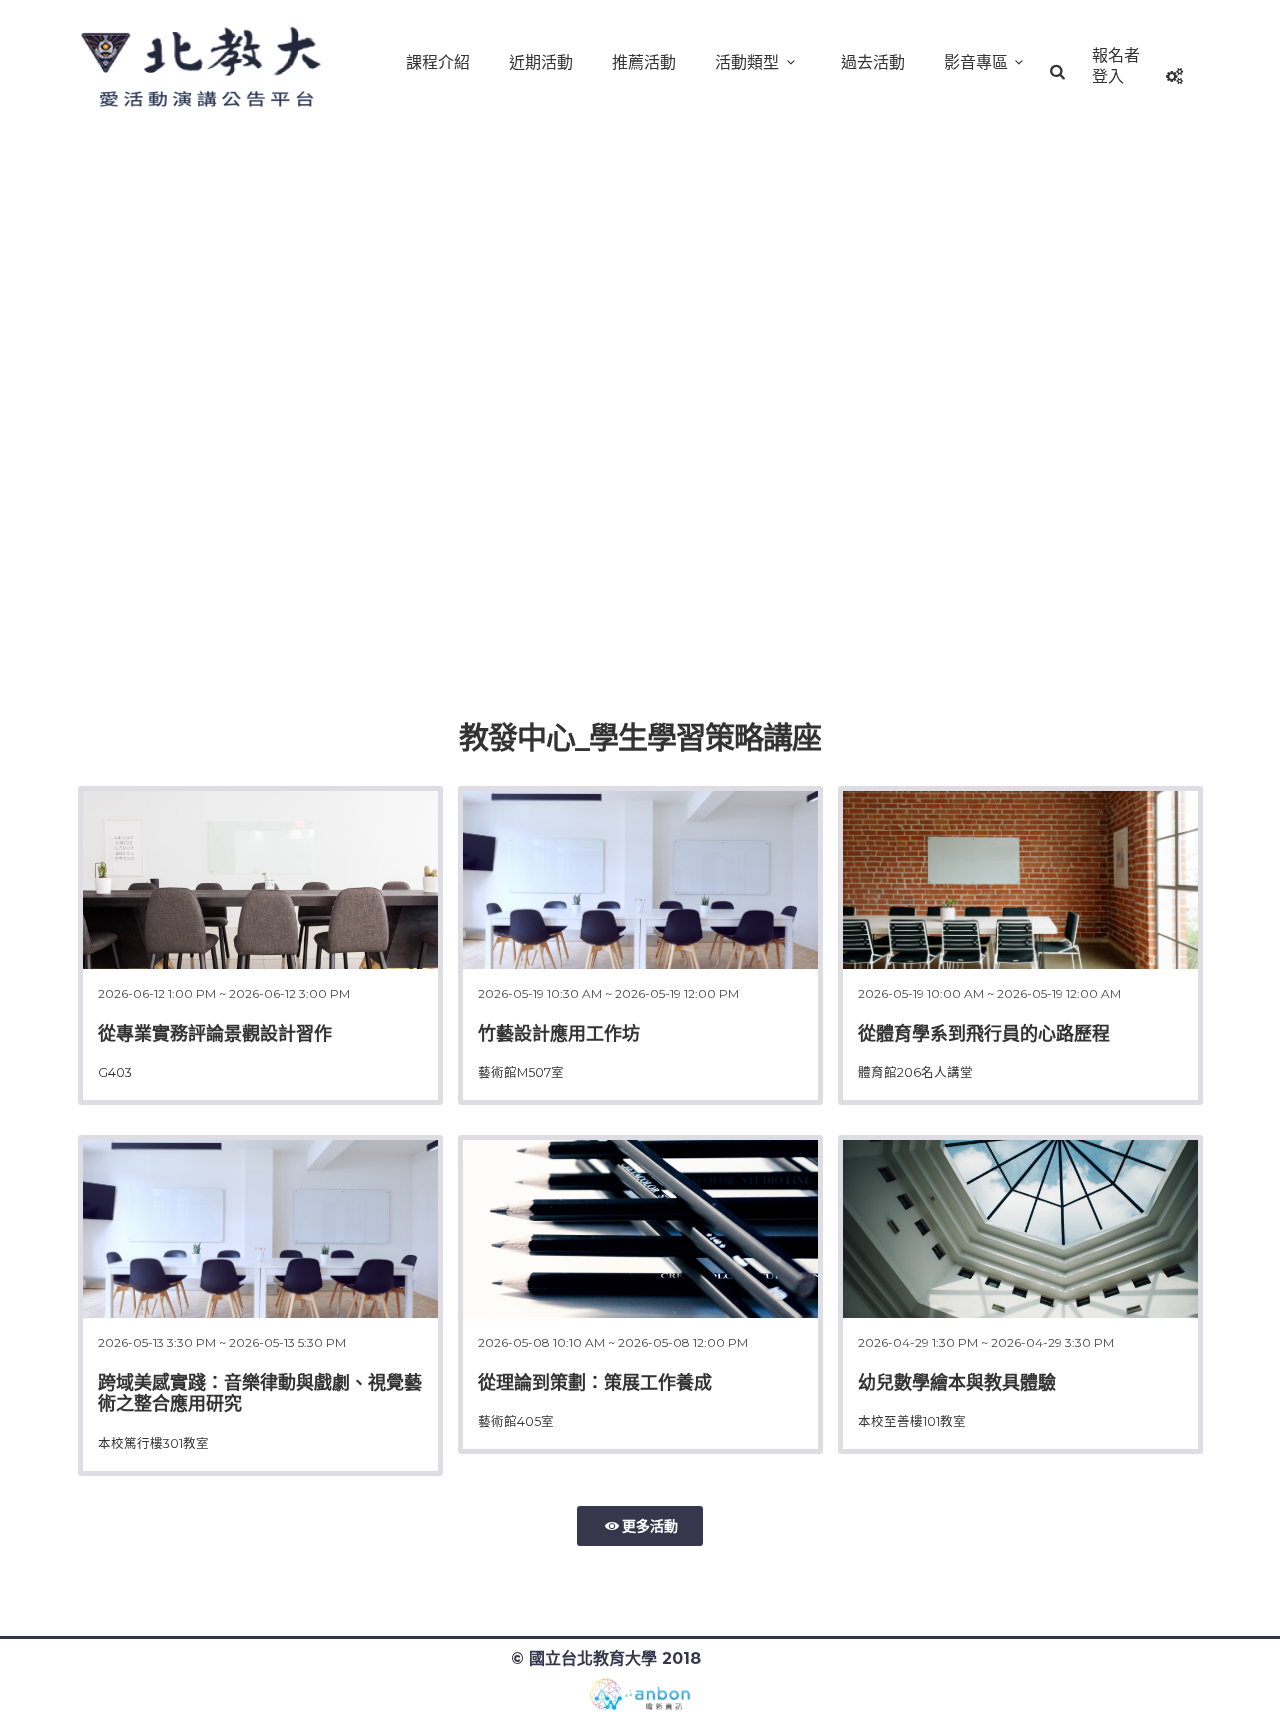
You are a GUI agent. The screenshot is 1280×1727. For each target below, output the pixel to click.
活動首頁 (208, 70)
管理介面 (738, 1658)
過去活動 (873, 62)
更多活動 (650, 1526)
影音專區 (976, 62)
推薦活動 (644, 62)
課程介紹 (438, 62)
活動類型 (747, 62)
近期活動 (541, 62)
